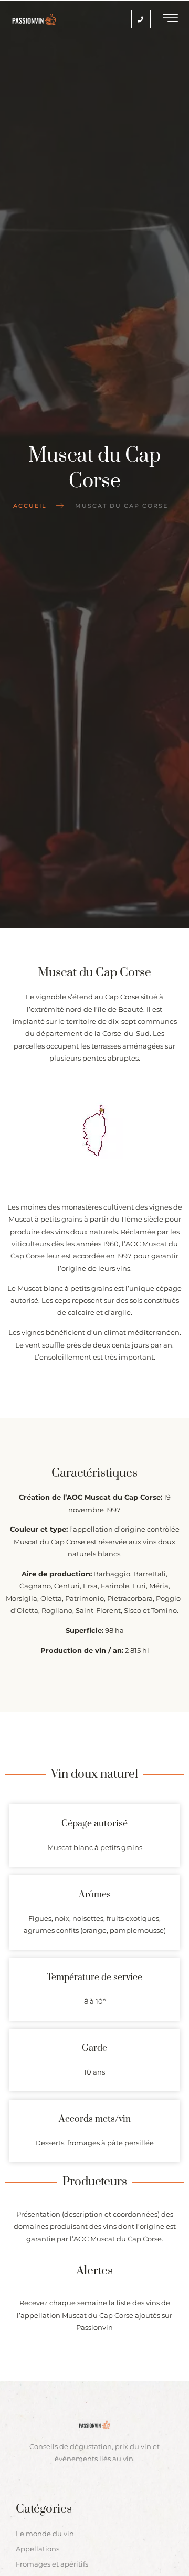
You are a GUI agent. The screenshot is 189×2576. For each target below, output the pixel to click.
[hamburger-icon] (171, 19)
